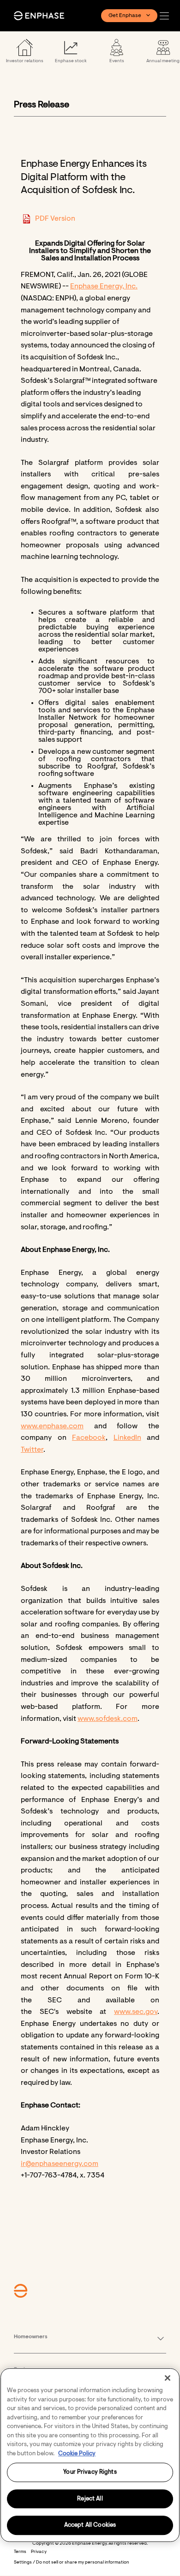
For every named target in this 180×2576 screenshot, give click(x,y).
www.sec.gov (136, 2012)
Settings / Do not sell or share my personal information (72, 2563)
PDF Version (55, 219)
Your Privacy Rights (90, 2472)
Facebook (89, 1438)
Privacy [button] (39, 2552)
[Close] (168, 2378)
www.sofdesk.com (108, 1719)
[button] (167, 16)
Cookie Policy (77, 2454)
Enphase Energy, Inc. (104, 287)
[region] (90, 2455)
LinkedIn (127, 1438)
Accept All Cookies (90, 2526)
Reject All (90, 2499)
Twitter (32, 1450)
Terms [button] (20, 2552)
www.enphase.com (52, 1426)
